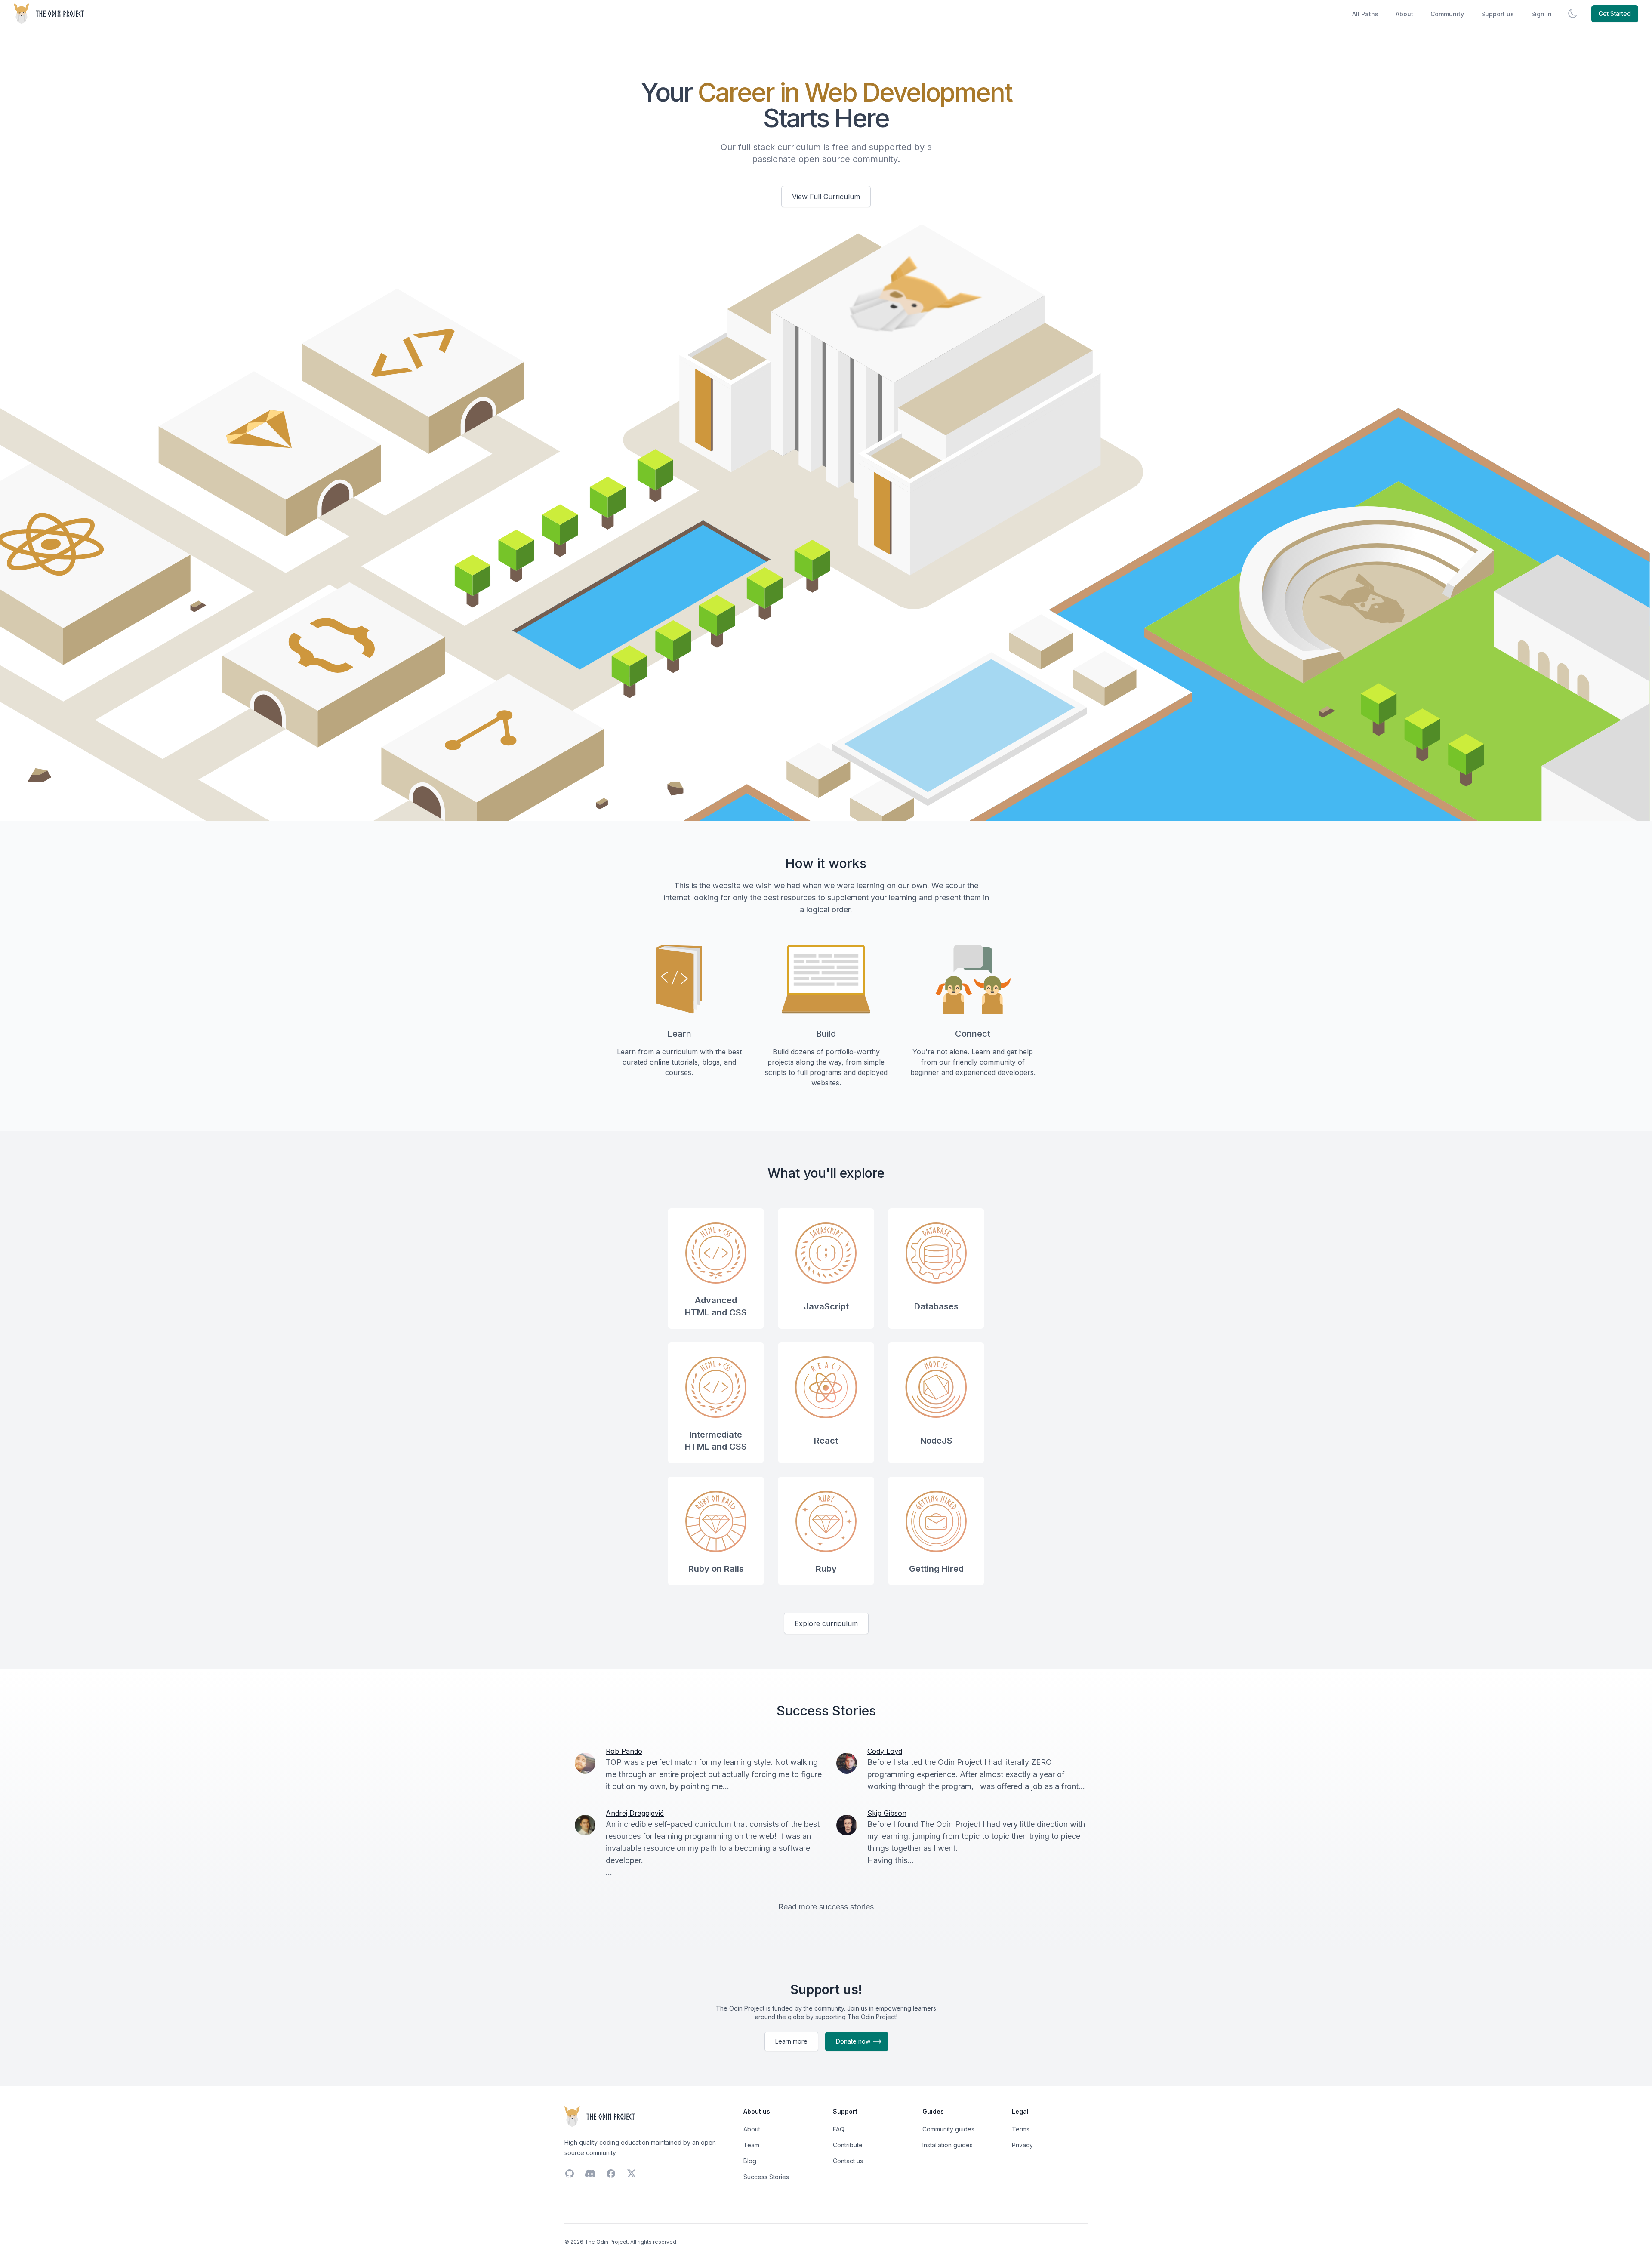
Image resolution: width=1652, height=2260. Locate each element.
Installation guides (948, 2145)
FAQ (839, 2129)
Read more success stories (826, 1907)
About (1404, 14)
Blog (750, 2161)
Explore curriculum (826, 1623)
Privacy (1022, 2145)
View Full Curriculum (826, 197)
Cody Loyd (885, 1751)
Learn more (791, 2041)
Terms (1021, 2129)
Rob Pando (624, 1751)
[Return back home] (50, 14)
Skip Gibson (887, 1813)
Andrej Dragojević (635, 1813)
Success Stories (766, 2177)
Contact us (848, 2161)
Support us (1498, 14)
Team (751, 2145)
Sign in (1541, 14)
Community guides (948, 2129)
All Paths (1365, 14)
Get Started (1615, 14)
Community (1447, 14)
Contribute (848, 2145)
